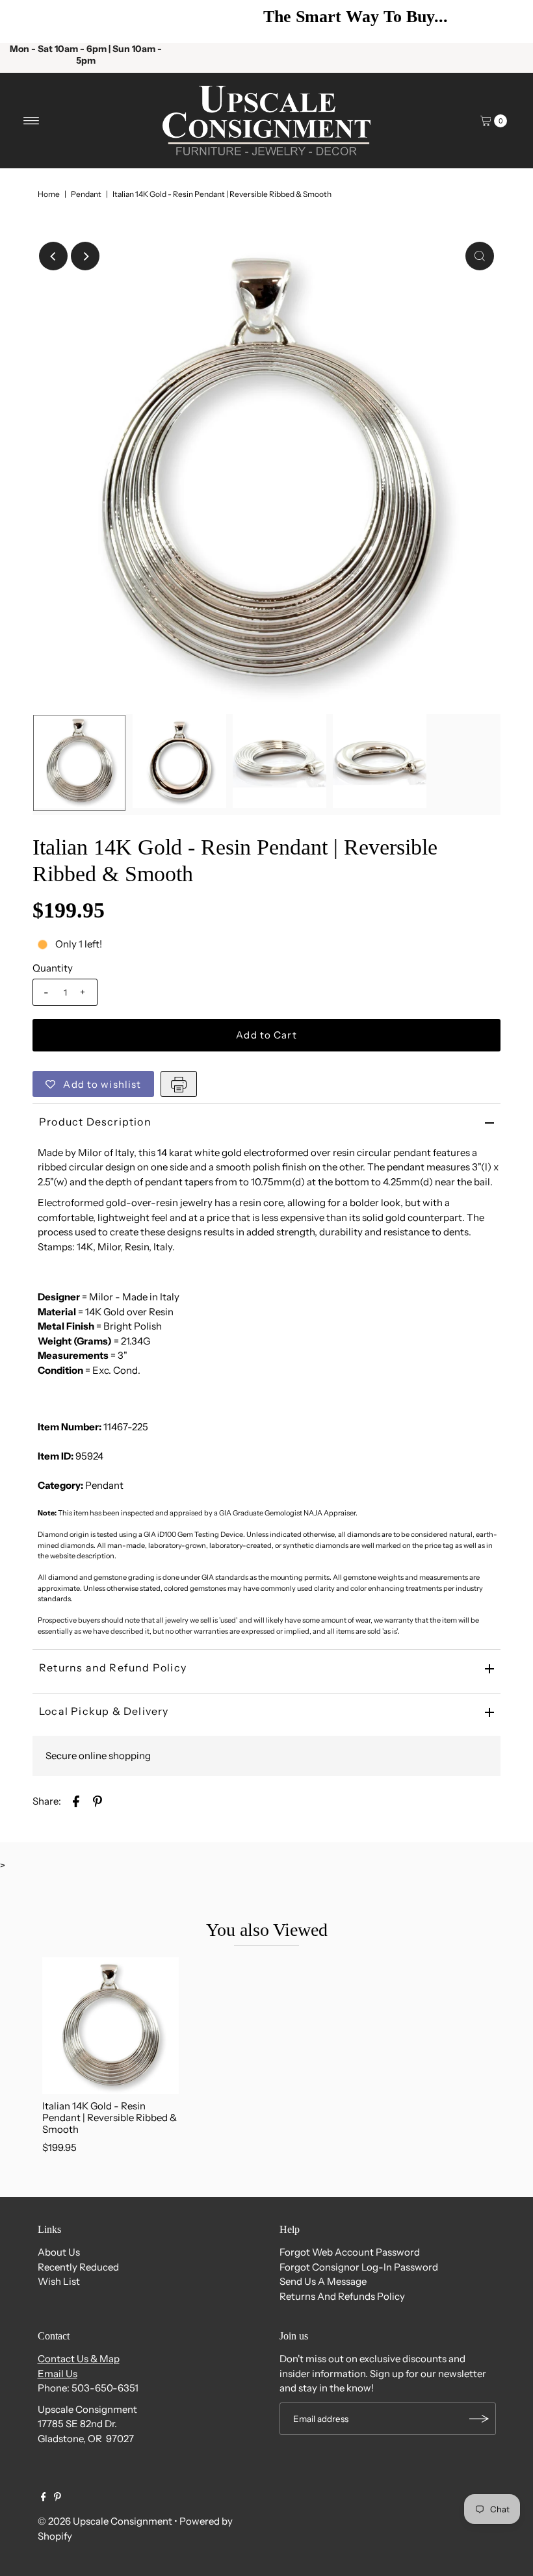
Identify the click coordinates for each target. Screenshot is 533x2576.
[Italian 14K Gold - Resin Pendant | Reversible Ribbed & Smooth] (110, 2026)
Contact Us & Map (79, 2359)
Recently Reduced (78, 2267)
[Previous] (29, 21)
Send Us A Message (323, 2281)
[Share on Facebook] (76, 1800)
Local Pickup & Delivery (104, 1711)
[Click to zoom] (480, 256)
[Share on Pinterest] (97, 1800)
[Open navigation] (32, 121)
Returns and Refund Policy (113, 1668)
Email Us (58, 2374)
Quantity (53, 968)
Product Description (95, 1122)
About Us (59, 2252)
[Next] (504, 21)
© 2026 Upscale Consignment (105, 2521)
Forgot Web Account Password (350, 2252)
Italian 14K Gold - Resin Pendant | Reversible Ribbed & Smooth (110, 2118)
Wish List (59, 2281)
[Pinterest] (58, 2498)
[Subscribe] (480, 2419)
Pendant (86, 194)
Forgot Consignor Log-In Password (359, 2267)
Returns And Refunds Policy (342, 2296)
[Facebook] (44, 2498)
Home (49, 194)
